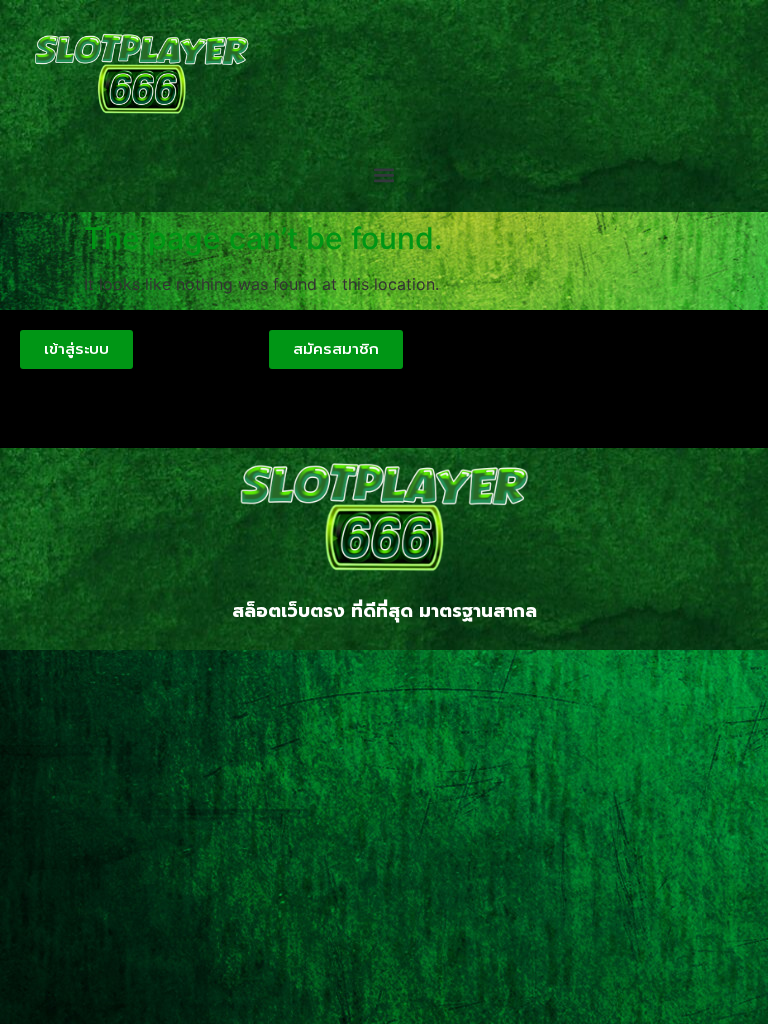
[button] (384, 175)
